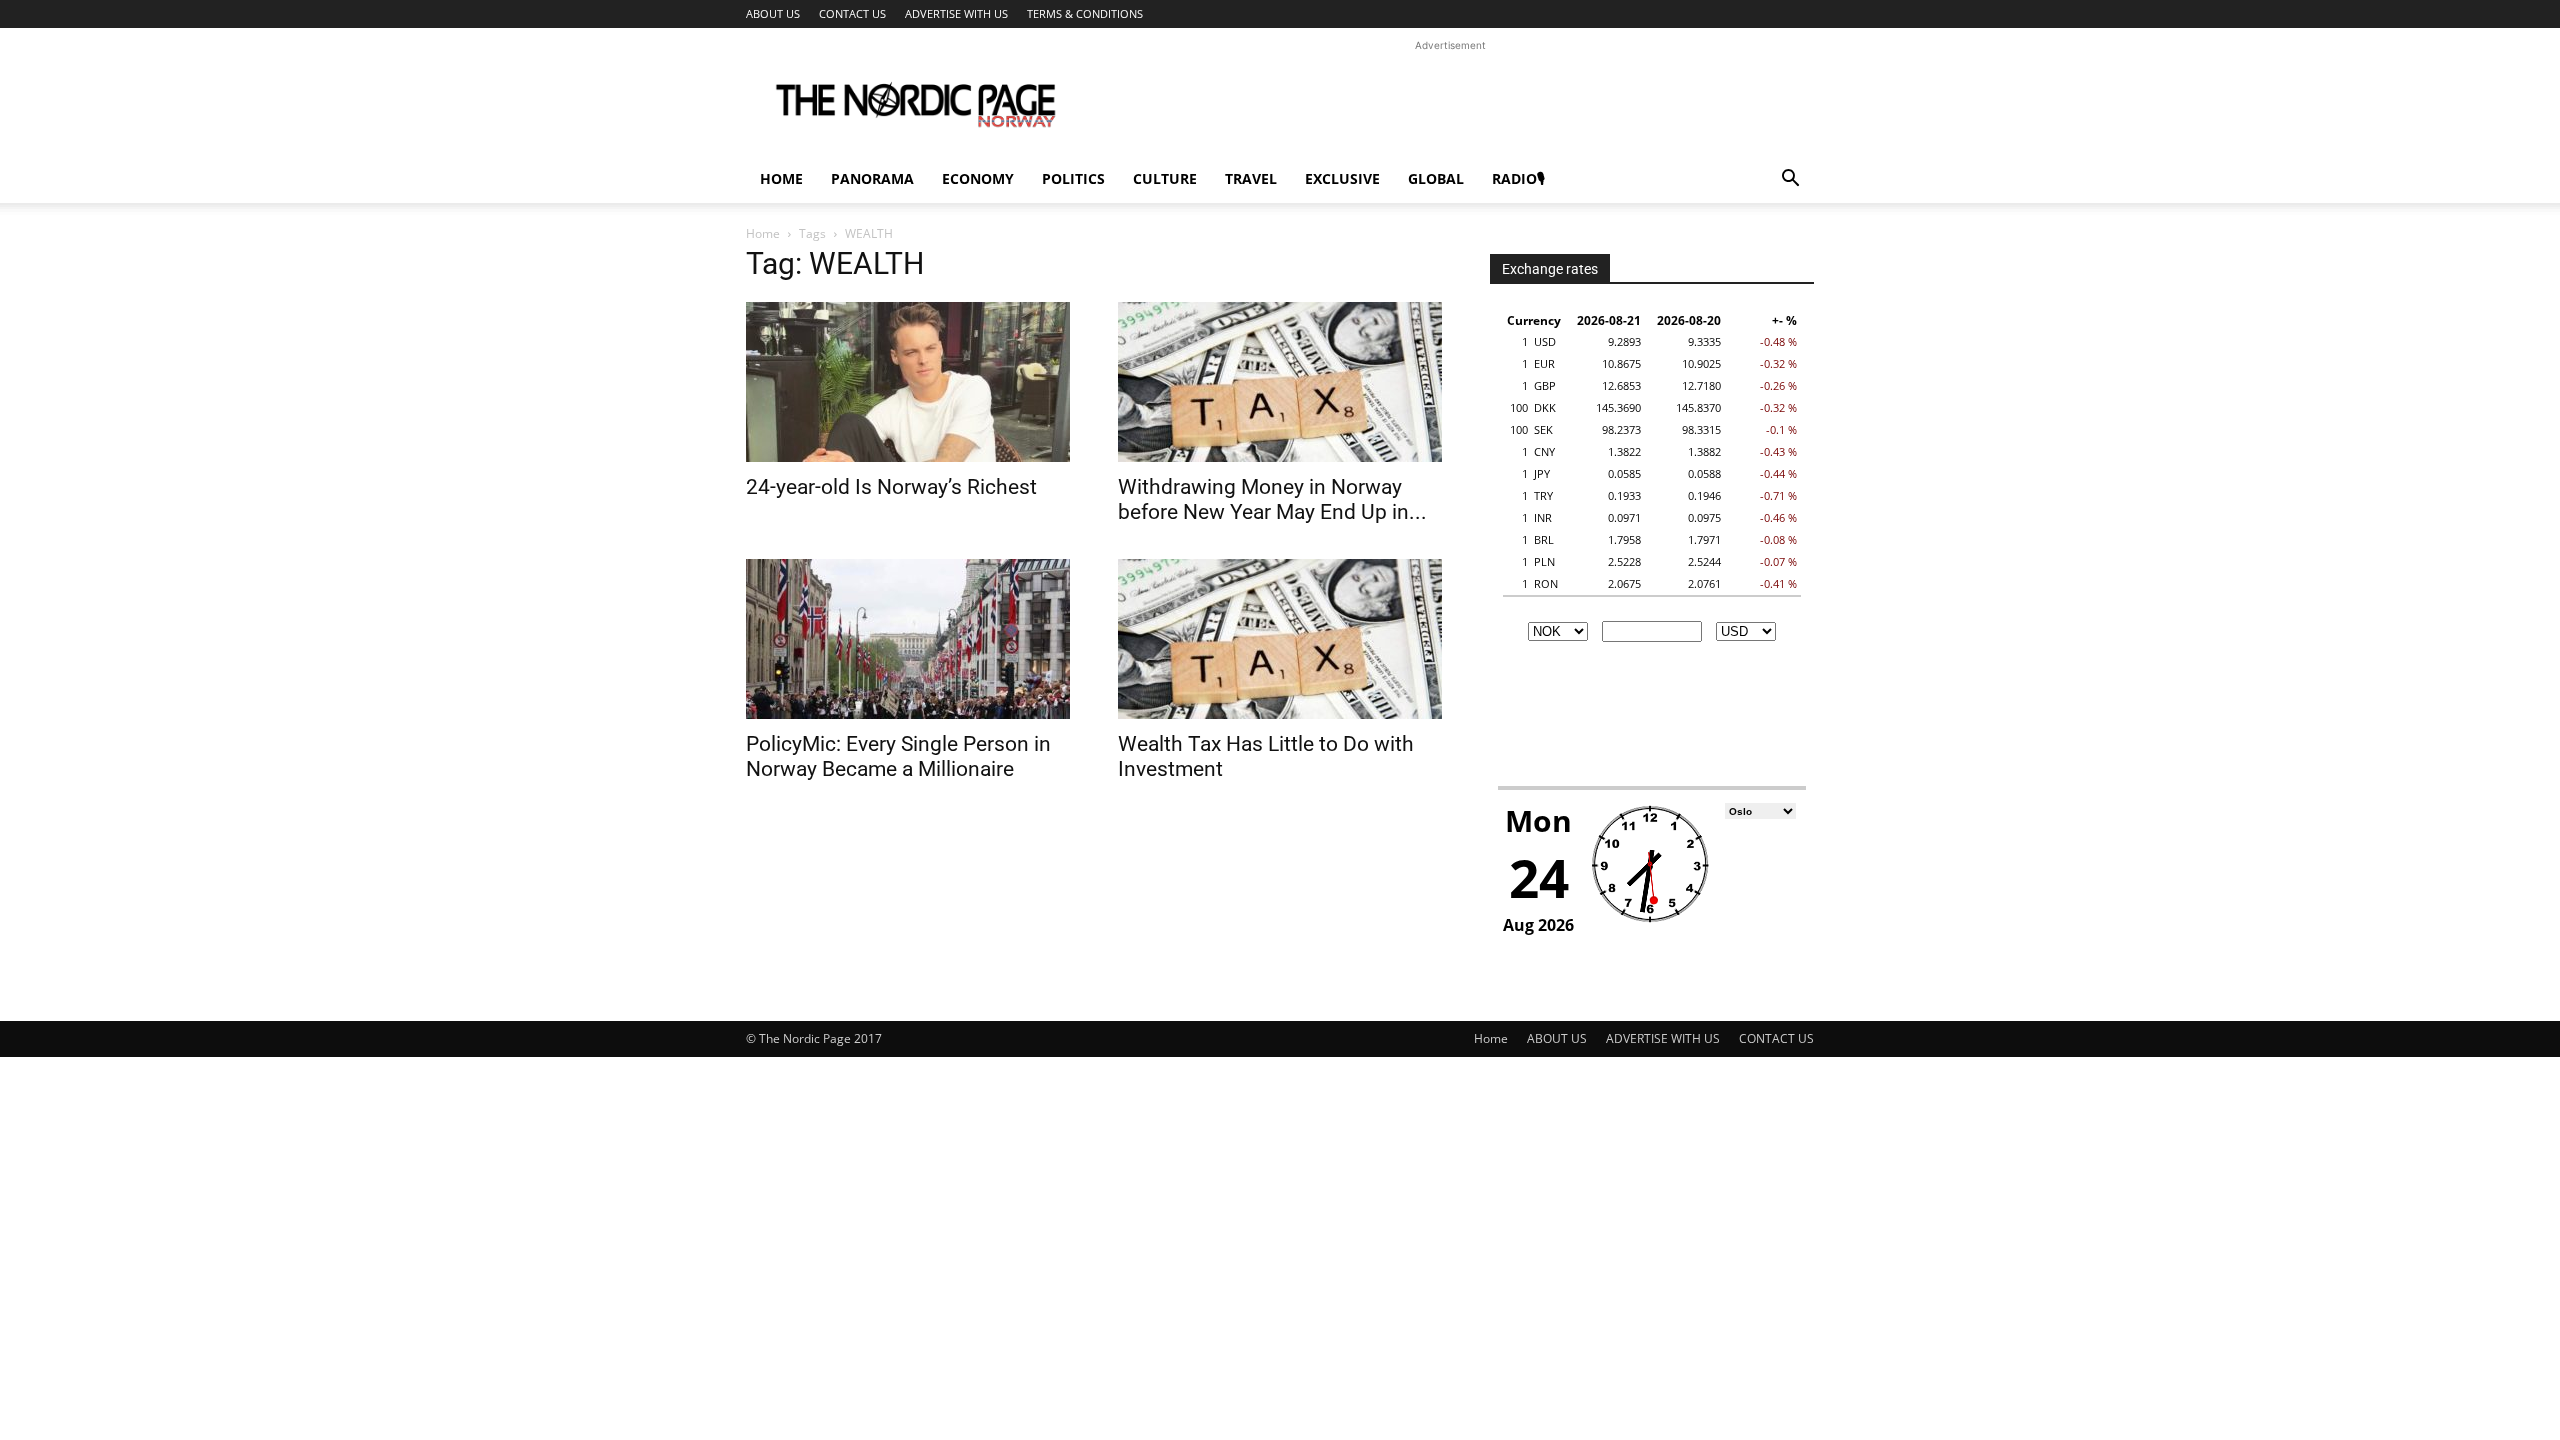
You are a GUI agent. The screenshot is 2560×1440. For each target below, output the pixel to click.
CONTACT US (852, 13)
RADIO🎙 (1518, 178)
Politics (1073, 178)
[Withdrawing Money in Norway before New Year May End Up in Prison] (1280, 382)
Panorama (872, 178)
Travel (1251, 178)
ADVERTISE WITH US (956, 13)
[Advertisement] (1450, 101)
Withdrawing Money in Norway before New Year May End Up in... (1272, 499)
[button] (1790, 180)
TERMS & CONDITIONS (1085, 13)
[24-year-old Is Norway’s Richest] (908, 382)
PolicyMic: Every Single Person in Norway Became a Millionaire (898, 756)
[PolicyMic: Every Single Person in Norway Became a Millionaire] (908, 639)
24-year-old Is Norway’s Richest (891, 487)
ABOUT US (773, 13)
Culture (1165, 178)
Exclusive (1342, 178)
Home (781, 178)
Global (1436, 178)
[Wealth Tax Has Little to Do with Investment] (1280, 639)
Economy (978, 178)
